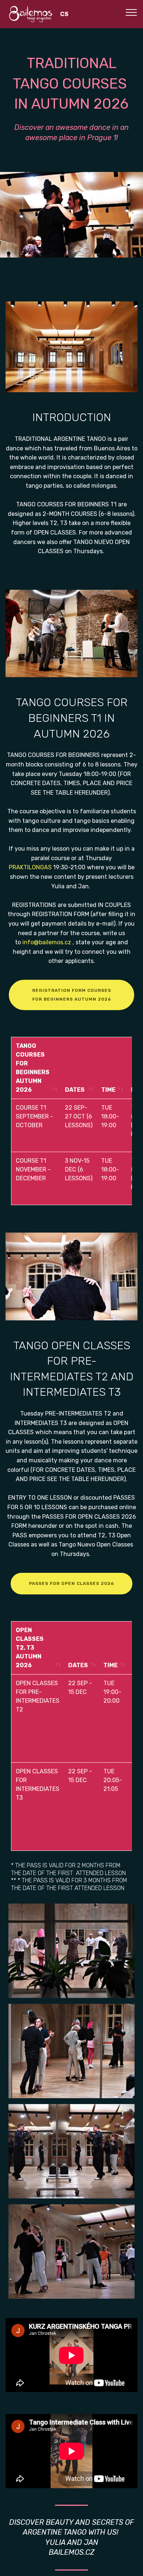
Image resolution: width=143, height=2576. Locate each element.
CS (64, 14)
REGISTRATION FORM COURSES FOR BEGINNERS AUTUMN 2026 (72, 995)
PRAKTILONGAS (30, 867)
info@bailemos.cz (47, 942)
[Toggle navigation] (131, 12)
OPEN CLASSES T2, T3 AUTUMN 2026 (30, 1648)
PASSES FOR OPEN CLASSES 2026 (71, 1583)
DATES (75, 1090)
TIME (108, 1090)
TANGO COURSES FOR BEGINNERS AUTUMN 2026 (33, 1068)
